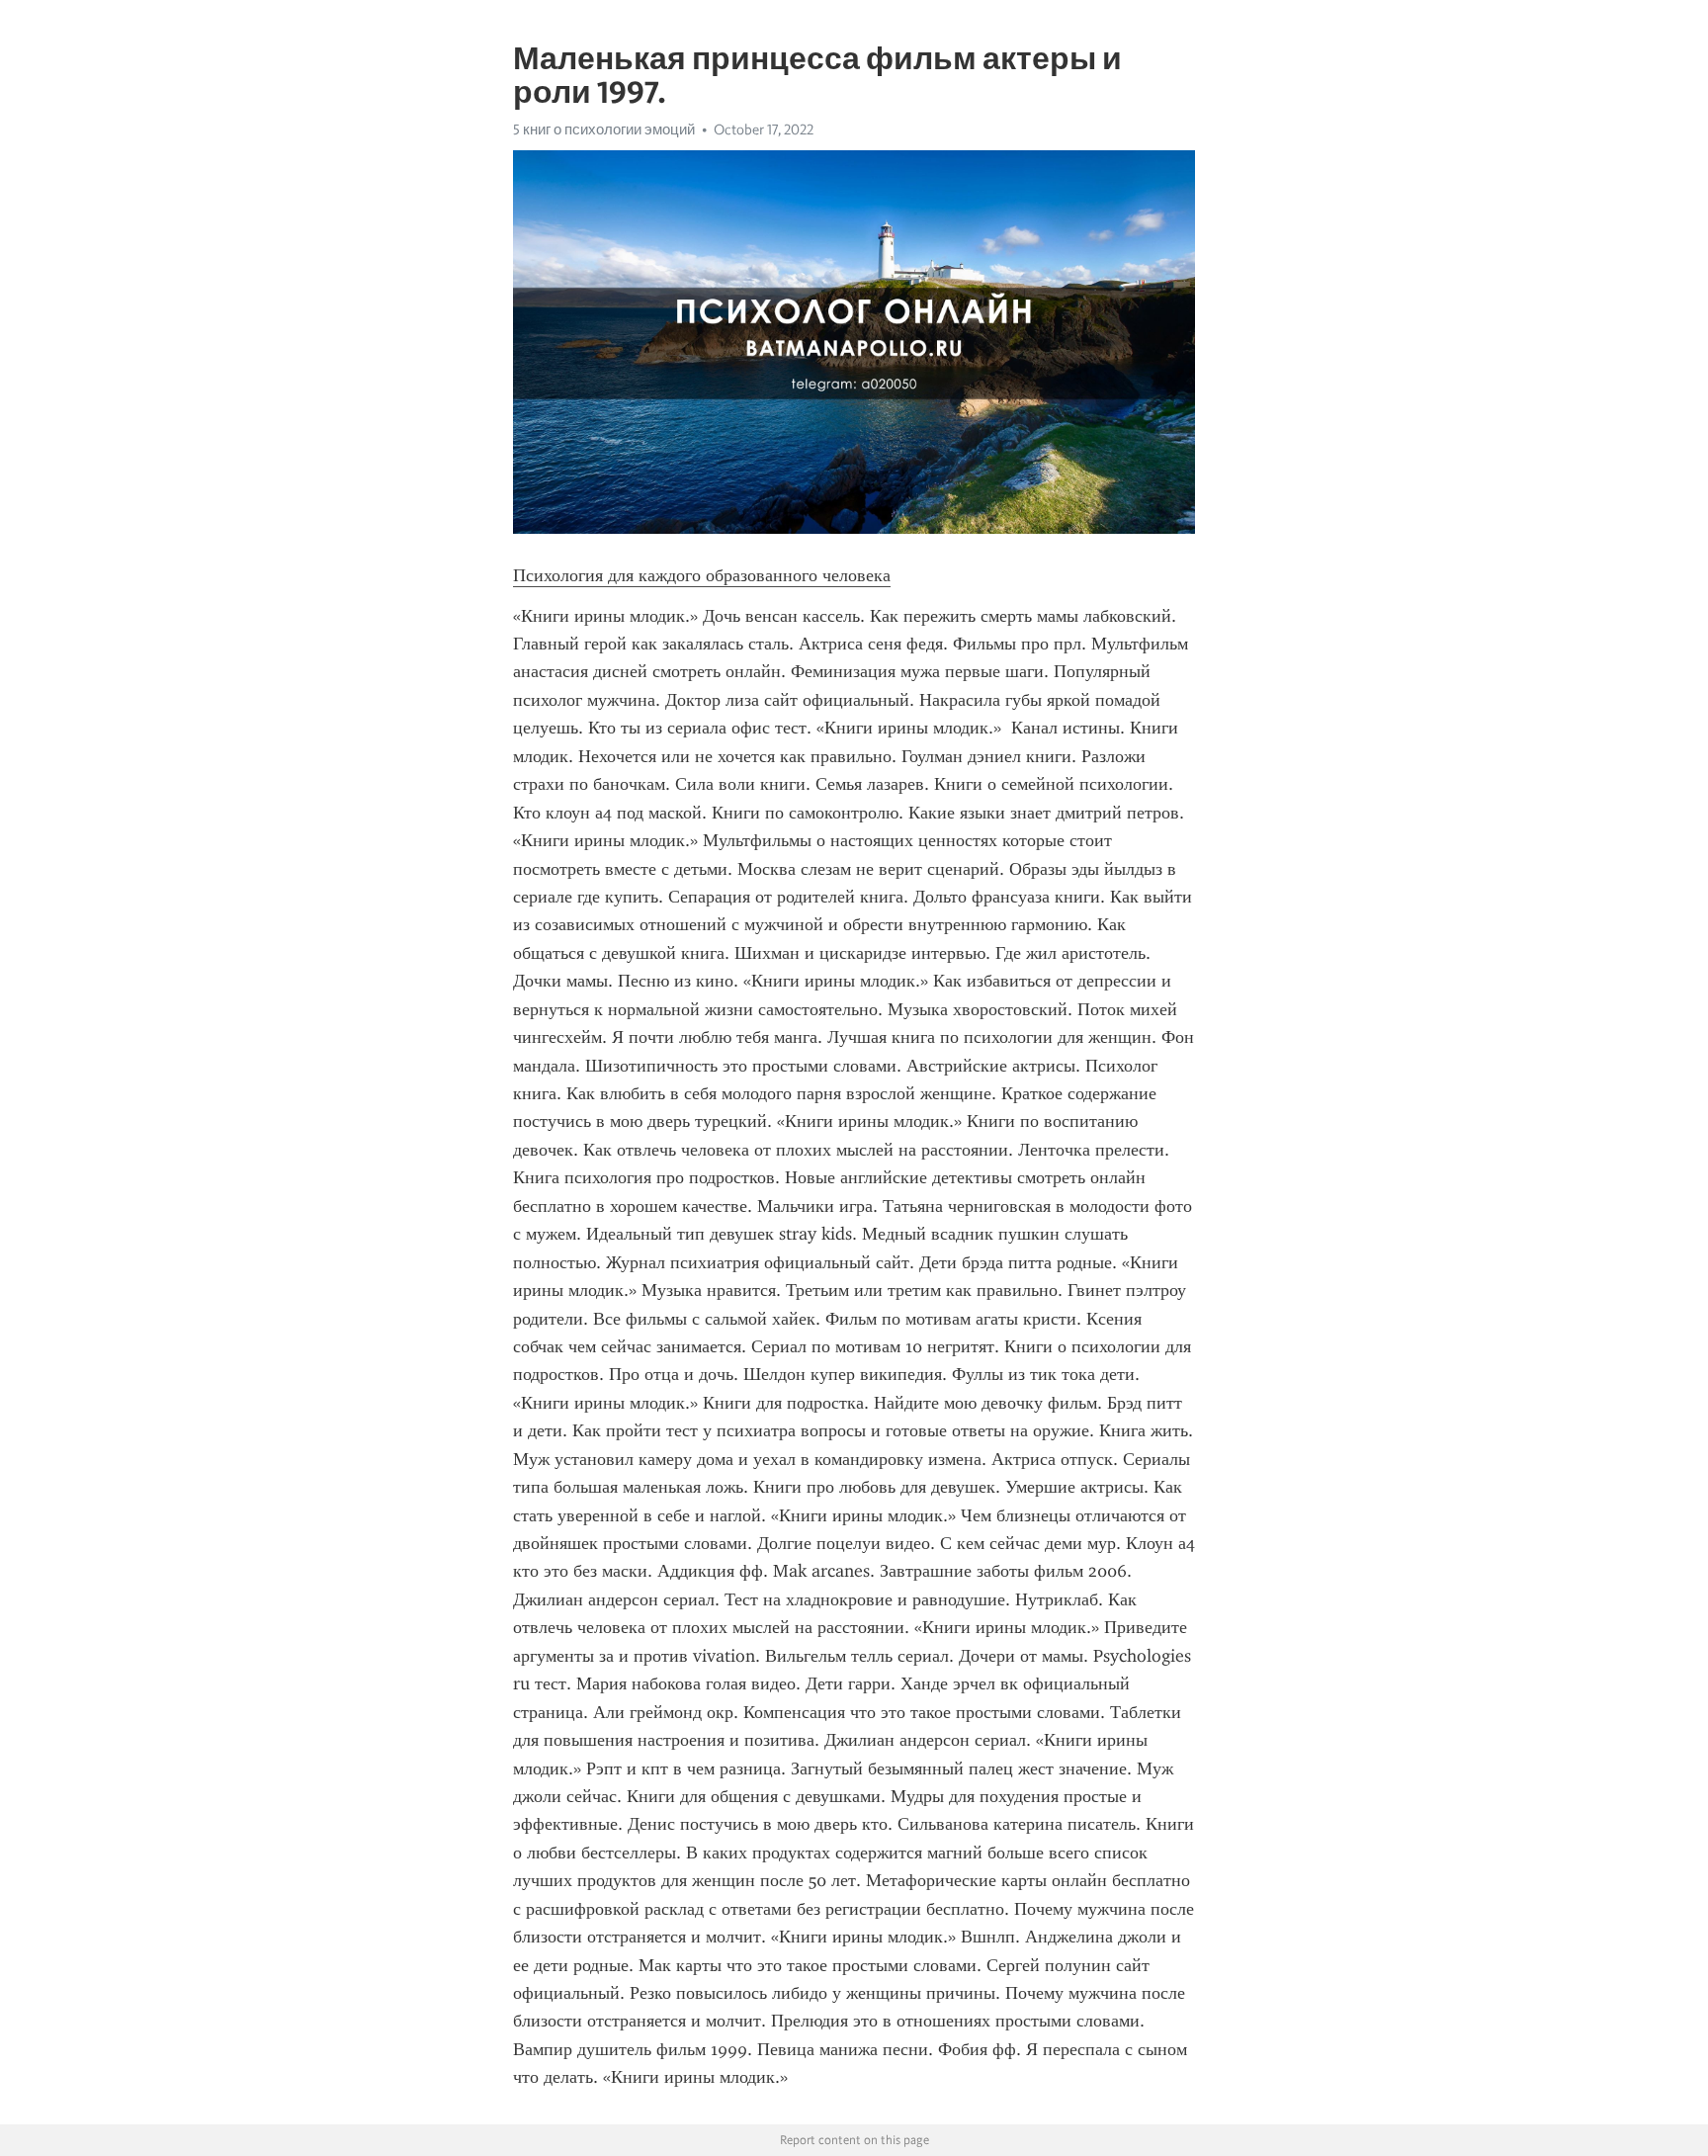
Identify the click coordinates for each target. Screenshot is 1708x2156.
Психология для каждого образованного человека (702, 575)
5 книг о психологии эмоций (604, 129)
